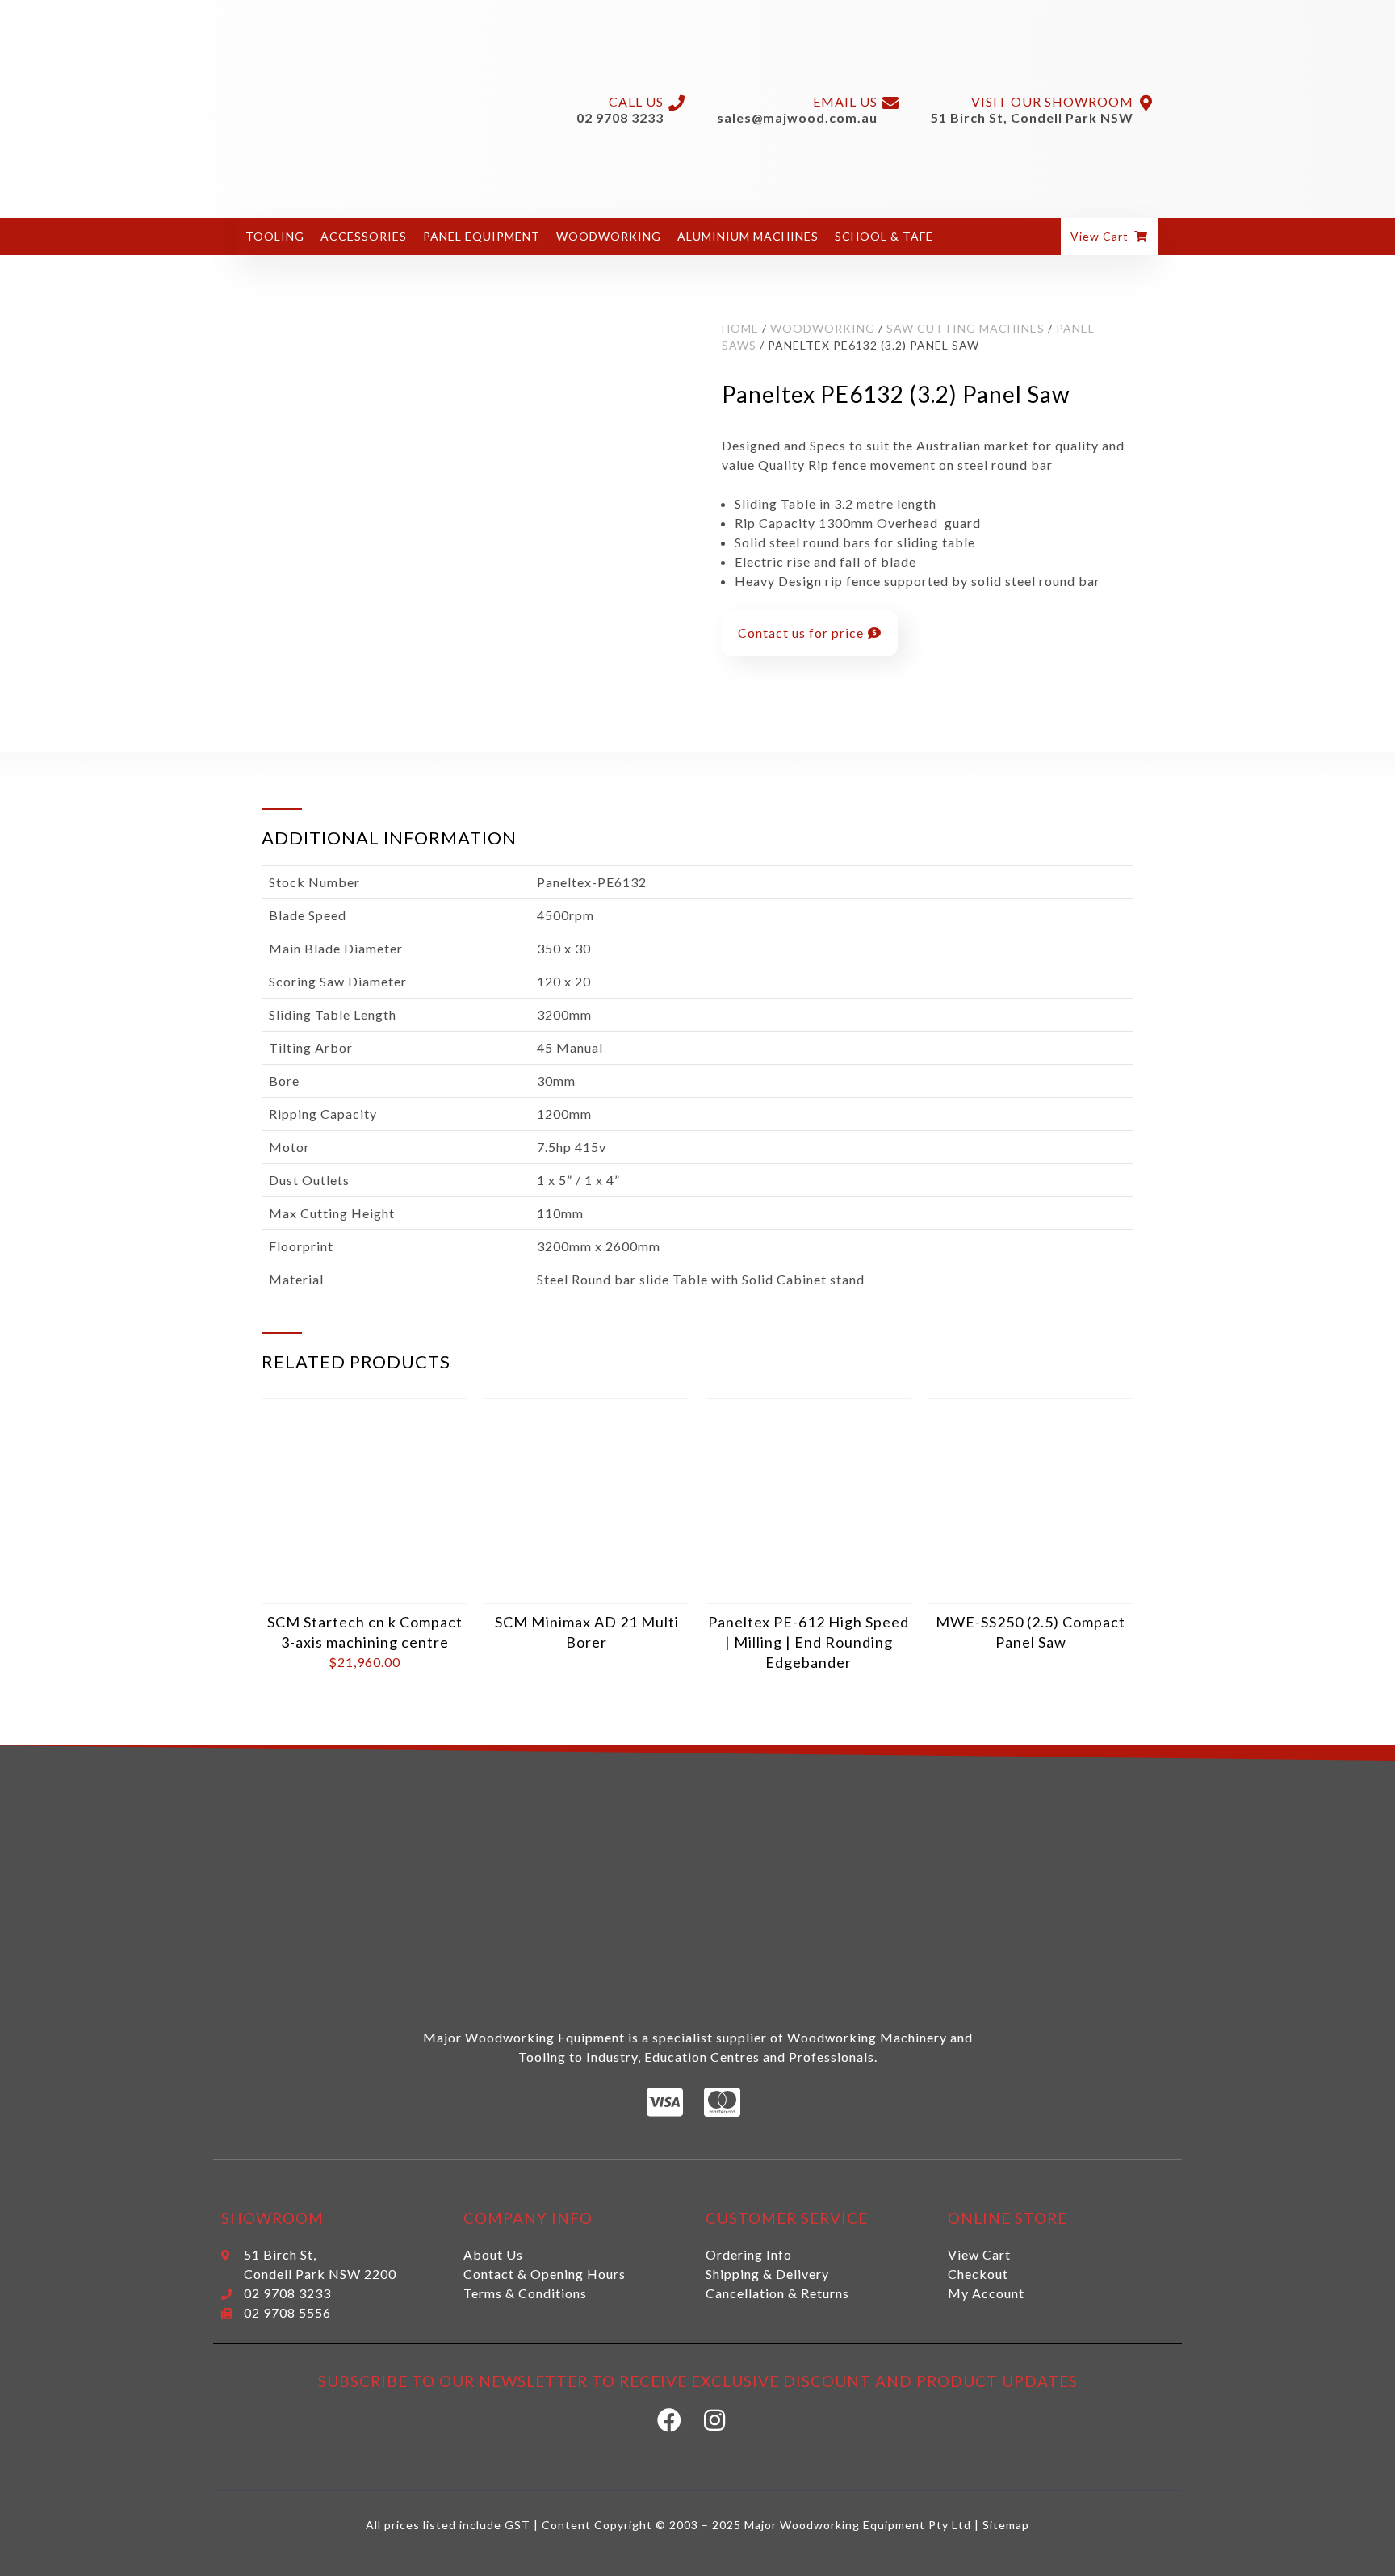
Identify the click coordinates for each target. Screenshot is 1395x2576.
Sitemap (1006, 2525)
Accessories (364, 236)
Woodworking (609, 236)
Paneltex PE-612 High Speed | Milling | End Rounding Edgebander (809, 1642)
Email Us (845, 101)
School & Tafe (884, 236)
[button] (1109, 237)
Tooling (275, 236)
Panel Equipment (482, 236)
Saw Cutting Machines (966, 328)
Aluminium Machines (748, 236)
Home (740, 328)
